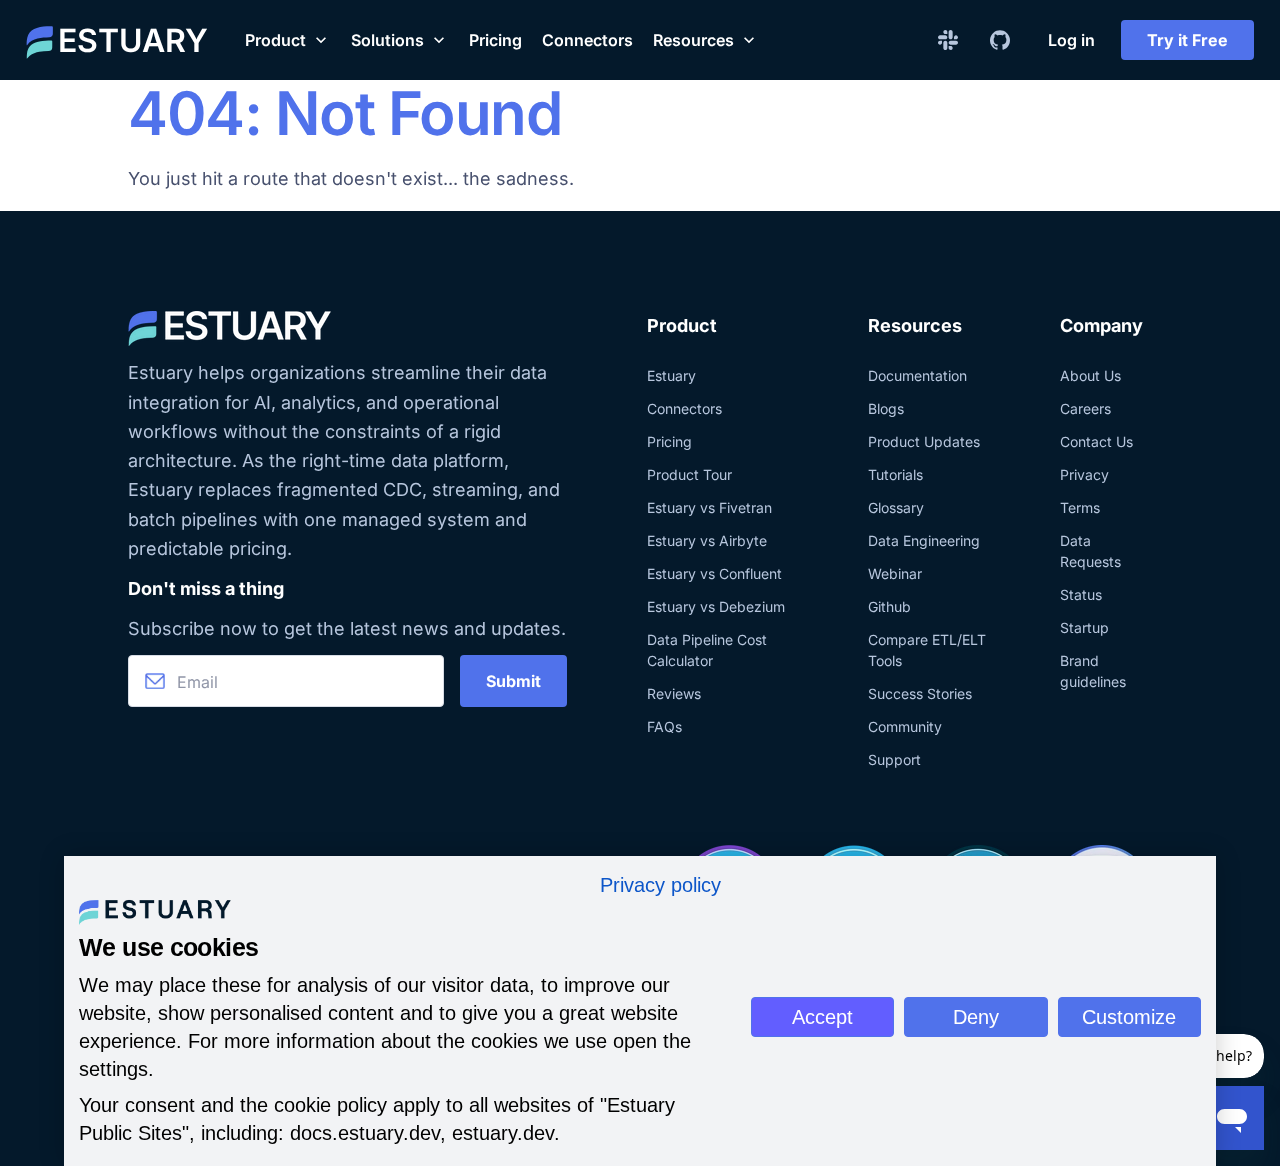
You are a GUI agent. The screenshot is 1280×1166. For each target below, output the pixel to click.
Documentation (917, 375)
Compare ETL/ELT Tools (927, 650)
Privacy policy (660, 885)
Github (889, 606)
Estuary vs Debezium (716, 606)
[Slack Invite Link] (948, 40)
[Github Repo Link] (1000, 40)
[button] (288, 40)
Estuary (671, 375)
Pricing (495, 40)
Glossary (896, 507)
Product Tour (689, 474)
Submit (513, 681)
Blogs (886, 408)
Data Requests (1090, 551)
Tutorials (895, 474)
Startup (1084, 627)
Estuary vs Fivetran (709, 507)
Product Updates (924, 441)
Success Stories (920, 693)
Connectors (587, 40)
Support (894, 759)
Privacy (1084, 474)
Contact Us (1096, 441)
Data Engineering (924, 540)
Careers (1085, 408)
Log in (1071, 40)
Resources (693, 40)
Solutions (387, 40)
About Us (1090, 375)
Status (1081, 594)
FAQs (664, 726)
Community (905, 726)
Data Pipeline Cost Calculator (707, 650)
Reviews (674, 693)
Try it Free (1187, 40)
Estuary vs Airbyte (707, 540)
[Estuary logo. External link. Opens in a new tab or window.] (155, 910)
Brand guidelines (1093, 671)
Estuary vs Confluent (714, 573)
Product (275, 40)
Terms (1080, 507)
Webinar (895, 573)
